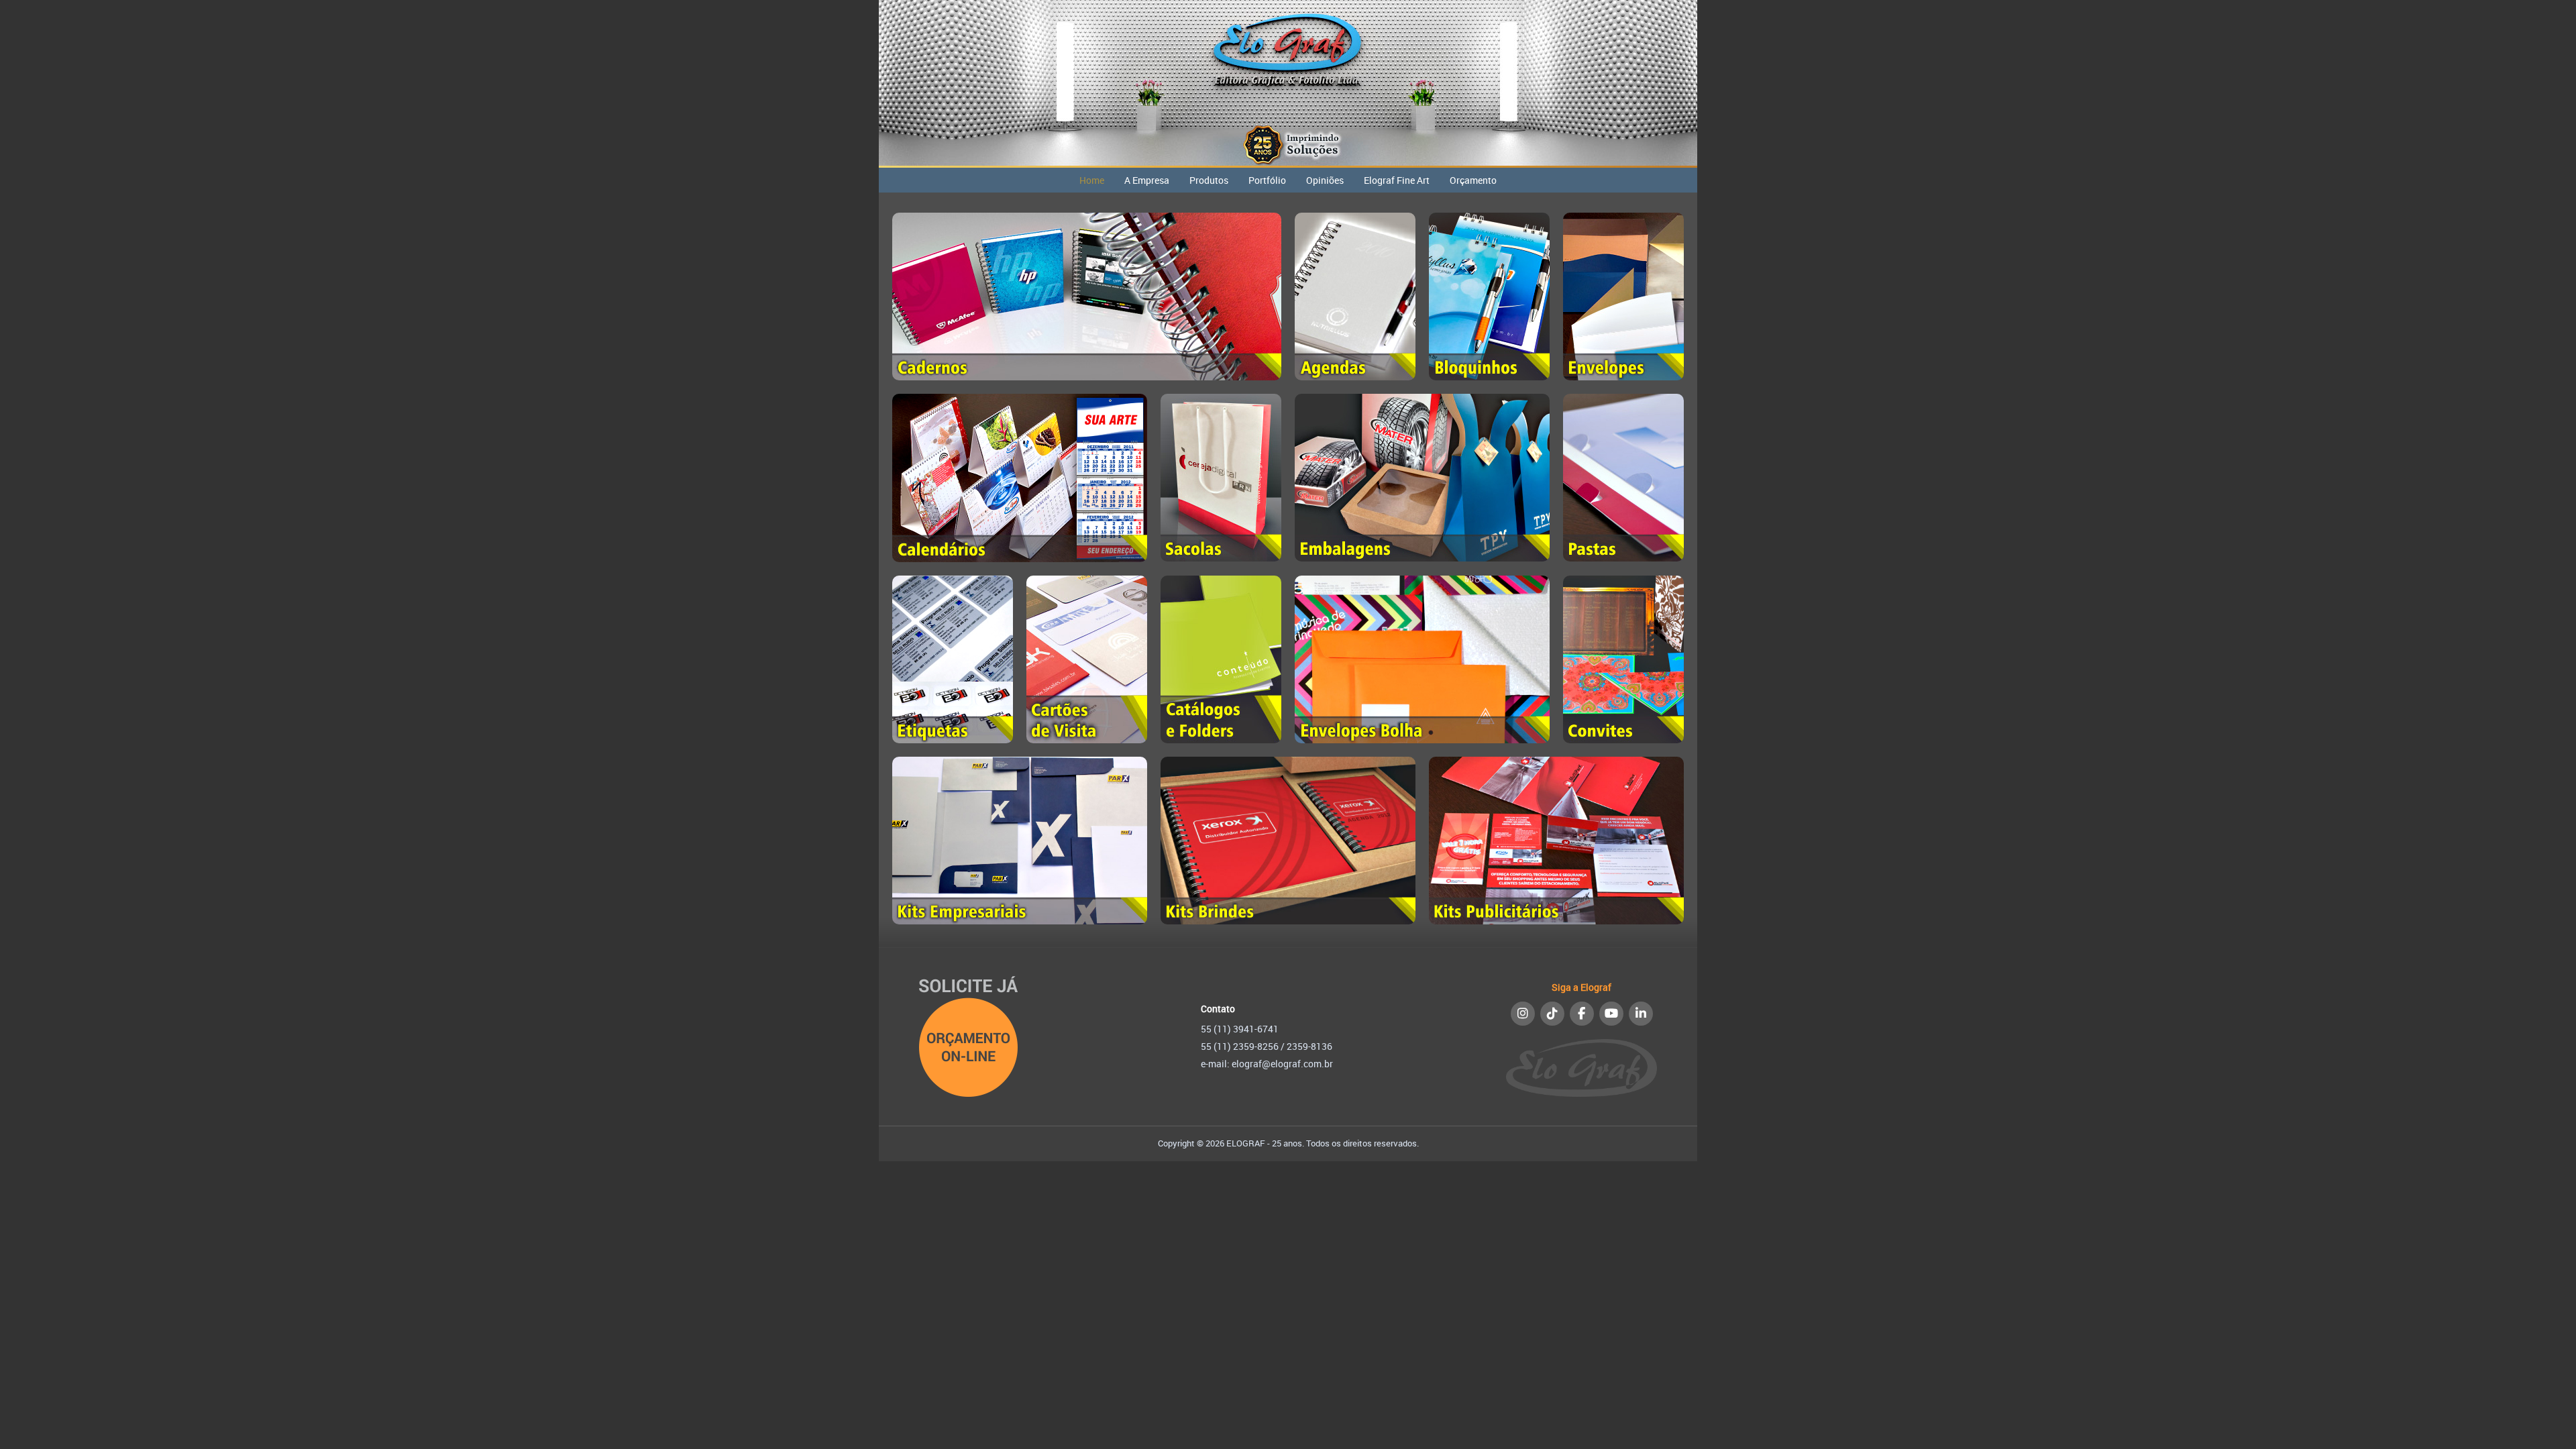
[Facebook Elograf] (1582, 1014)
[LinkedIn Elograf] (1641, 1014)
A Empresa (1147, 180)
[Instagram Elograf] (1523, 1014)
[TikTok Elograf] (1552, 1014)
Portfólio (1267, 180)
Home (1092, 180)
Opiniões (1325, 180)
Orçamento (1473, 180)
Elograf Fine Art (1397, 180)
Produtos (1209, 180)
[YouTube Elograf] (1611, 1014)
